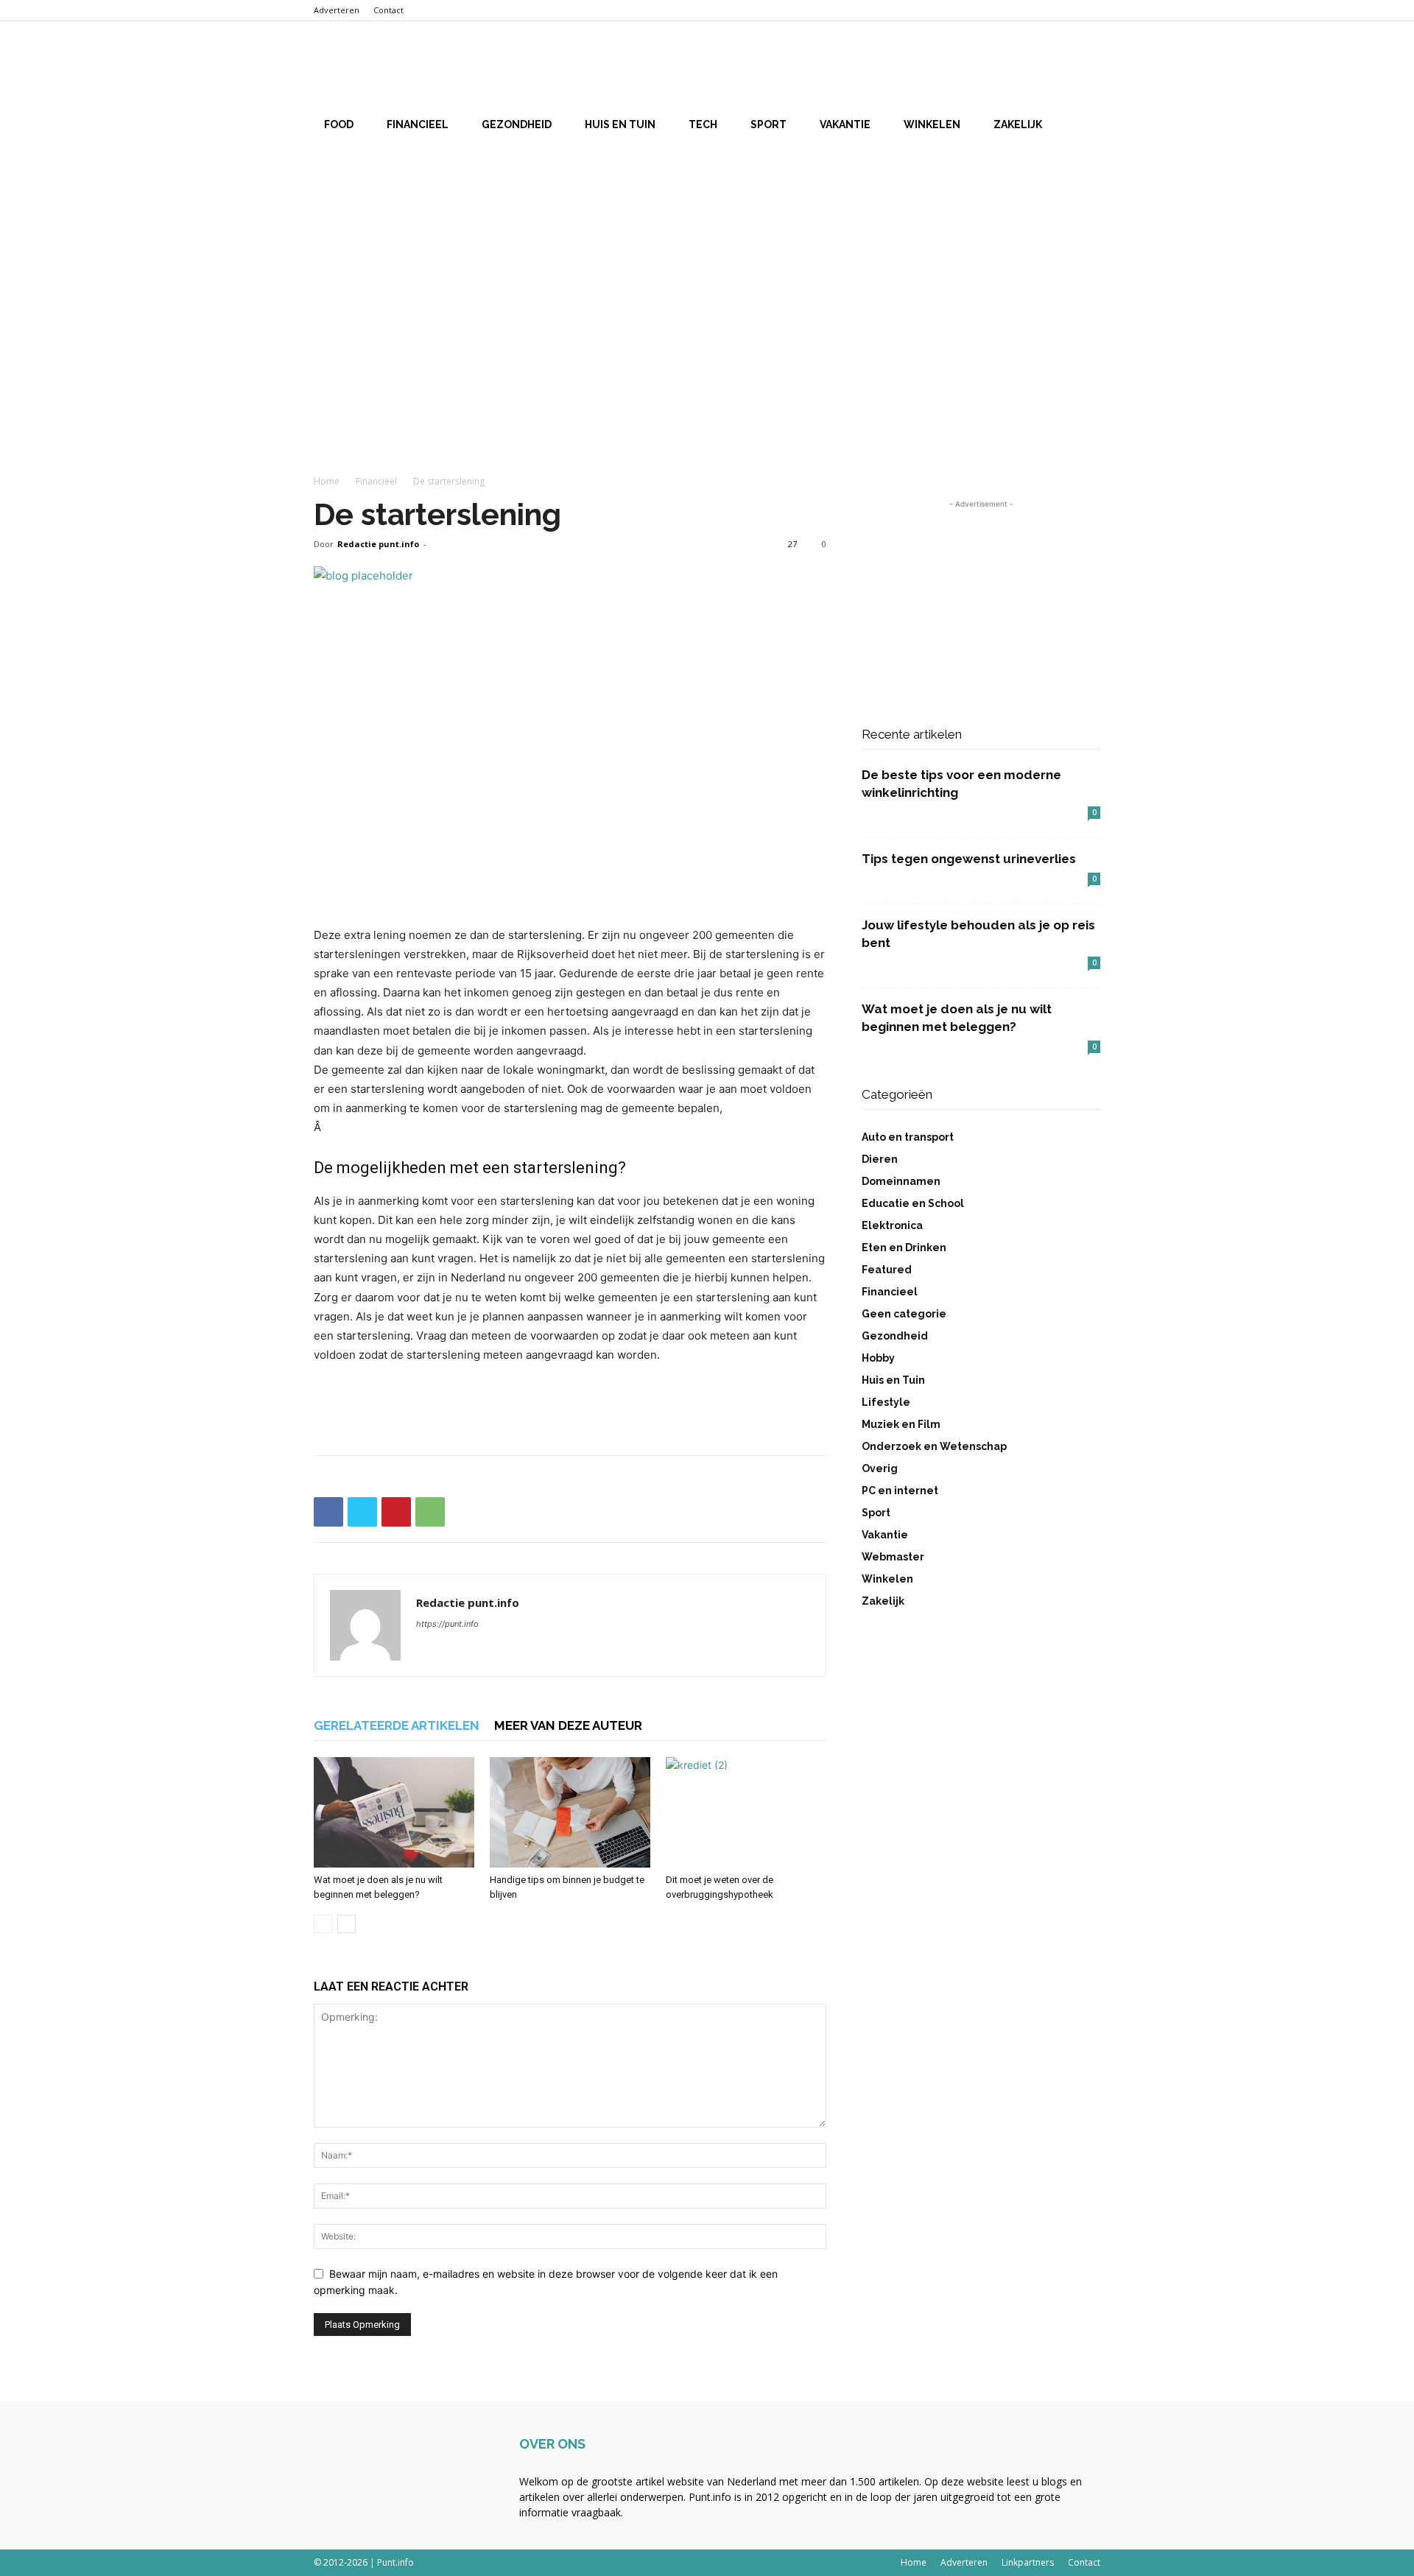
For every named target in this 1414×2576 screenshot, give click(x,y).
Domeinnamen (901, 1181)
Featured (887, 1270)
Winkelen (932, 124)
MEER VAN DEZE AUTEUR (568, 1725)
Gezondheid (517, 124)
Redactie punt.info (378, 544)
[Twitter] (362, 1512)
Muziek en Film (901, 1424)
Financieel (418, 124)
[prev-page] (323, 1924)
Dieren (880, 1159)
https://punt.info (447, 1624)
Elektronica (892, 1225)
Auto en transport (908, 1137)
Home (327, 481)
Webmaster (893, 1557)
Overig (880, 1468)
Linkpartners (1028, 2562)
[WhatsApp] (430, 1512)
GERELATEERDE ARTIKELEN (397, 1725)
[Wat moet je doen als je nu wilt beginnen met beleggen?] (394, 1812)
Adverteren (337, 10)
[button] (1083, 67)
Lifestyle (886, 1402)
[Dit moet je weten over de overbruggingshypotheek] (746, 1812)
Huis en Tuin (620, 124)
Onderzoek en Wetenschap (934, 1446)
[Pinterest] (396, 1512)
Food (339, 124)
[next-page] (347, 1924)
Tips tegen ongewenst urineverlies (969, 859)
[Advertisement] (707, 264)
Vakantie (845, 124)
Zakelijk (1018, 124)
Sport (768, 124)
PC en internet (900, 1491)
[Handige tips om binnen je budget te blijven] (570, 1812)
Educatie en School (913, 1203)
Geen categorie (904, 1314)
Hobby (878, 1358)
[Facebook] (328, 1512)
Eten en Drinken (904, 1247)
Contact (388, 10)
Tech (703, 124)
